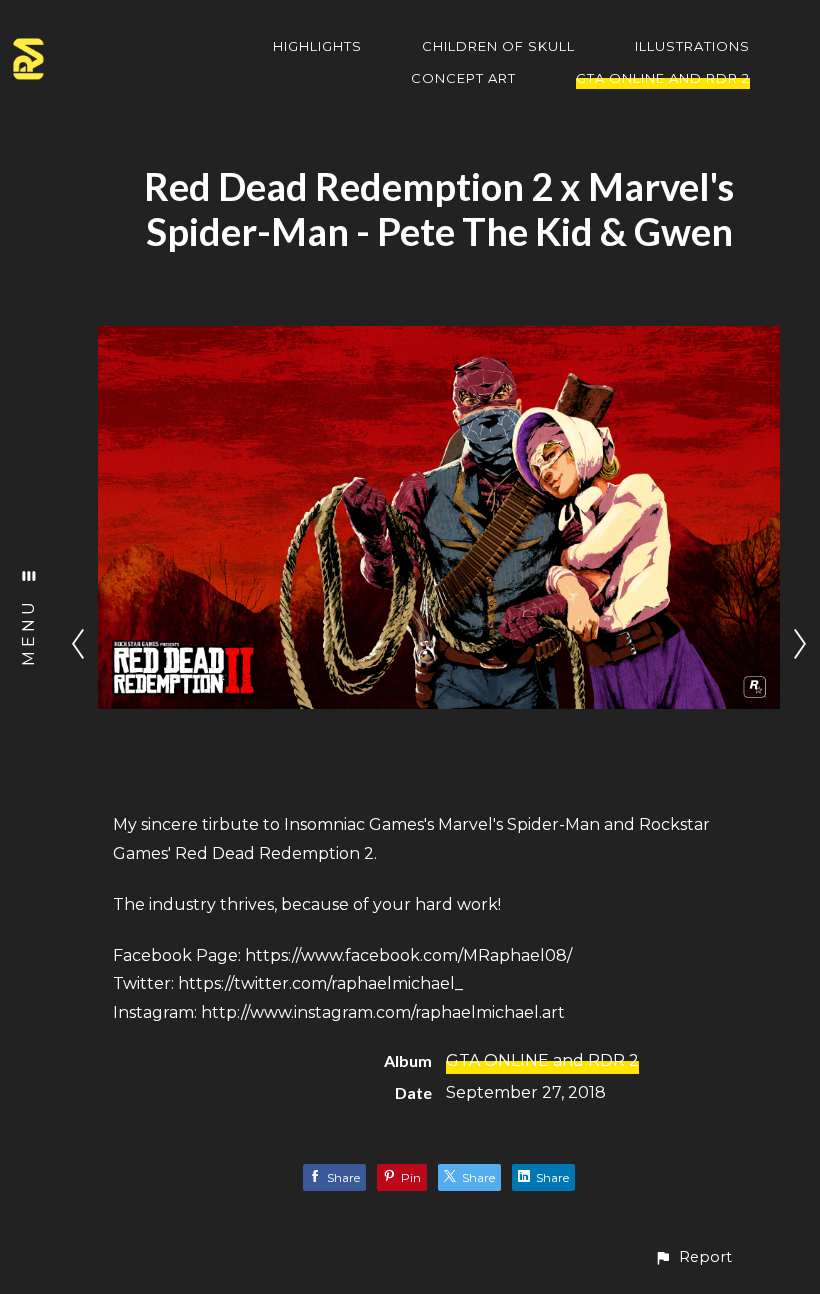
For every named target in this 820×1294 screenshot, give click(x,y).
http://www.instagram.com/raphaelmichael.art (383, 1012)
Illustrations (692, 46)
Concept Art (463, 78)
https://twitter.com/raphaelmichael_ (320, 983)
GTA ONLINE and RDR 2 (663, 78)
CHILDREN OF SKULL (498, 46)
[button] (693, 1257)
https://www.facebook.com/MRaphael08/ (408, 955)
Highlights (317, 46)
